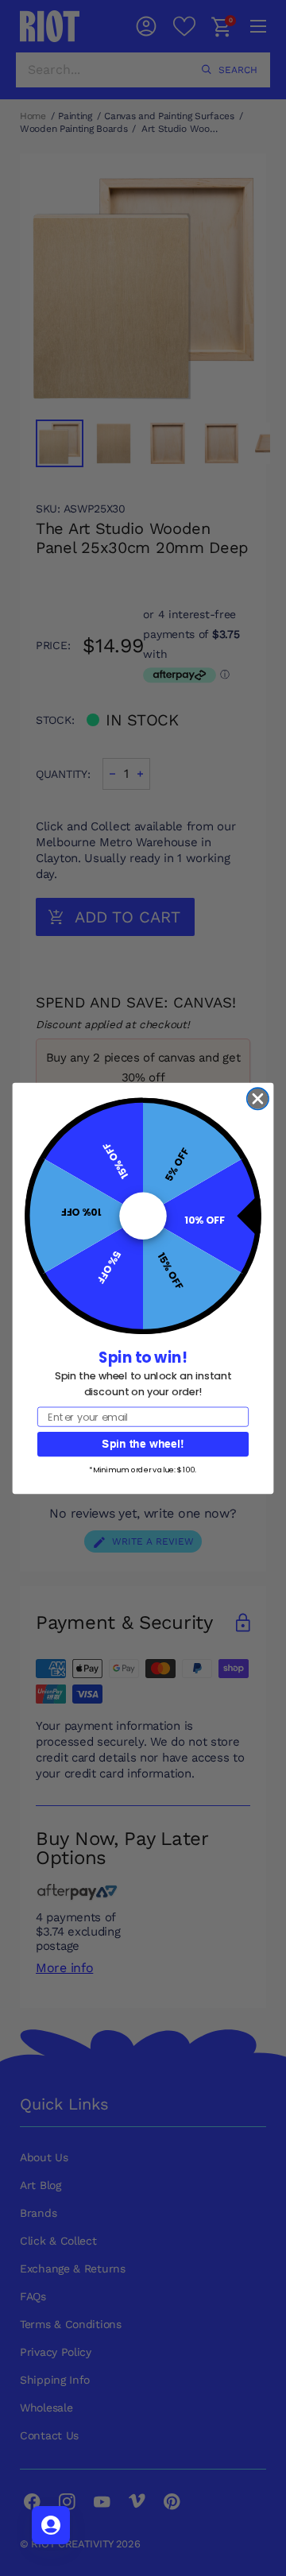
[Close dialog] (258, 1098)
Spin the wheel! (143, 1443)
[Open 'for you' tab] (51, 2525)
